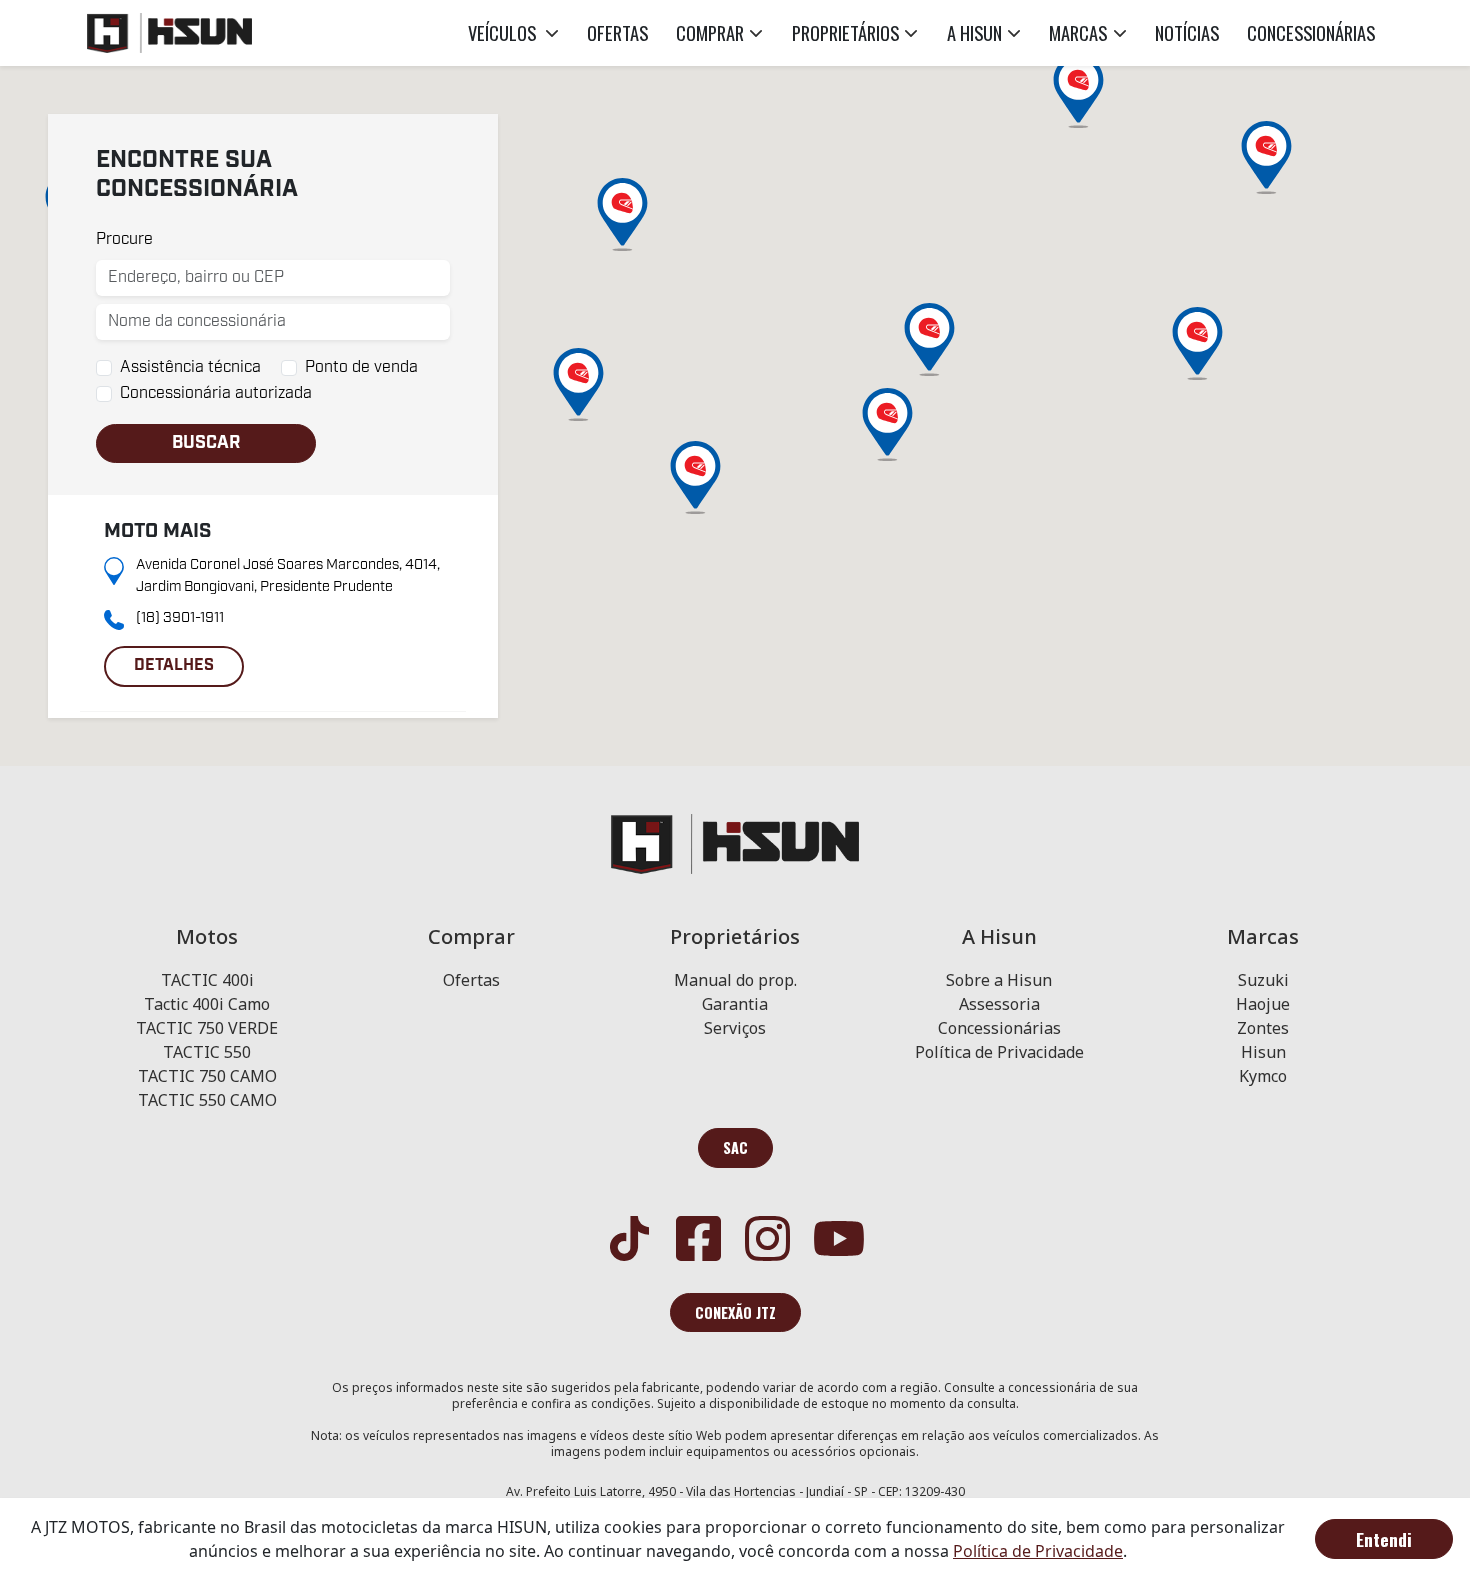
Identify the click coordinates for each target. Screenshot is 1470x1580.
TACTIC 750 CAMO (207, 1076)
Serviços (735, 1028)
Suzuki (1263, 980)
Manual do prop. (735, 980)
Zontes (1263, 1028)
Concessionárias (999, 1028)
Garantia (735, 1004)
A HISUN (974, 32)
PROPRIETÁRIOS (845, 32)
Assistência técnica (190, 367)
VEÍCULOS (504, 32)
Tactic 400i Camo (207, 1004)
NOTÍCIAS (1187, 32)
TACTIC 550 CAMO (207, 1100)
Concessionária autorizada (216, 393)
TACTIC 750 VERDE (207, 1028)
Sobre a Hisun (999, 980)
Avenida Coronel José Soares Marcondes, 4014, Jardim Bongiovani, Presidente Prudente (288, 575)
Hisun (1263, 1052)
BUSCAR (206, 443)
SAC (735, 1147)
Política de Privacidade (999, 1052)
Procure (124, 239)
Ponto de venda (361, 367)
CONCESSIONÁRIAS (1311, 32)
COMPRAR (710, 32)
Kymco (1263, 1076)
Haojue (1263, 1004)
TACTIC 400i (207, 980)
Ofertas (471, 980)
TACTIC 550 (207, 1052)
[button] (695, 477)
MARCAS (1078, 32)
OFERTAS (617, 32)
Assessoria (999, 1004)
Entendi (1384, 1539)
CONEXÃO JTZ (735, 1312)
